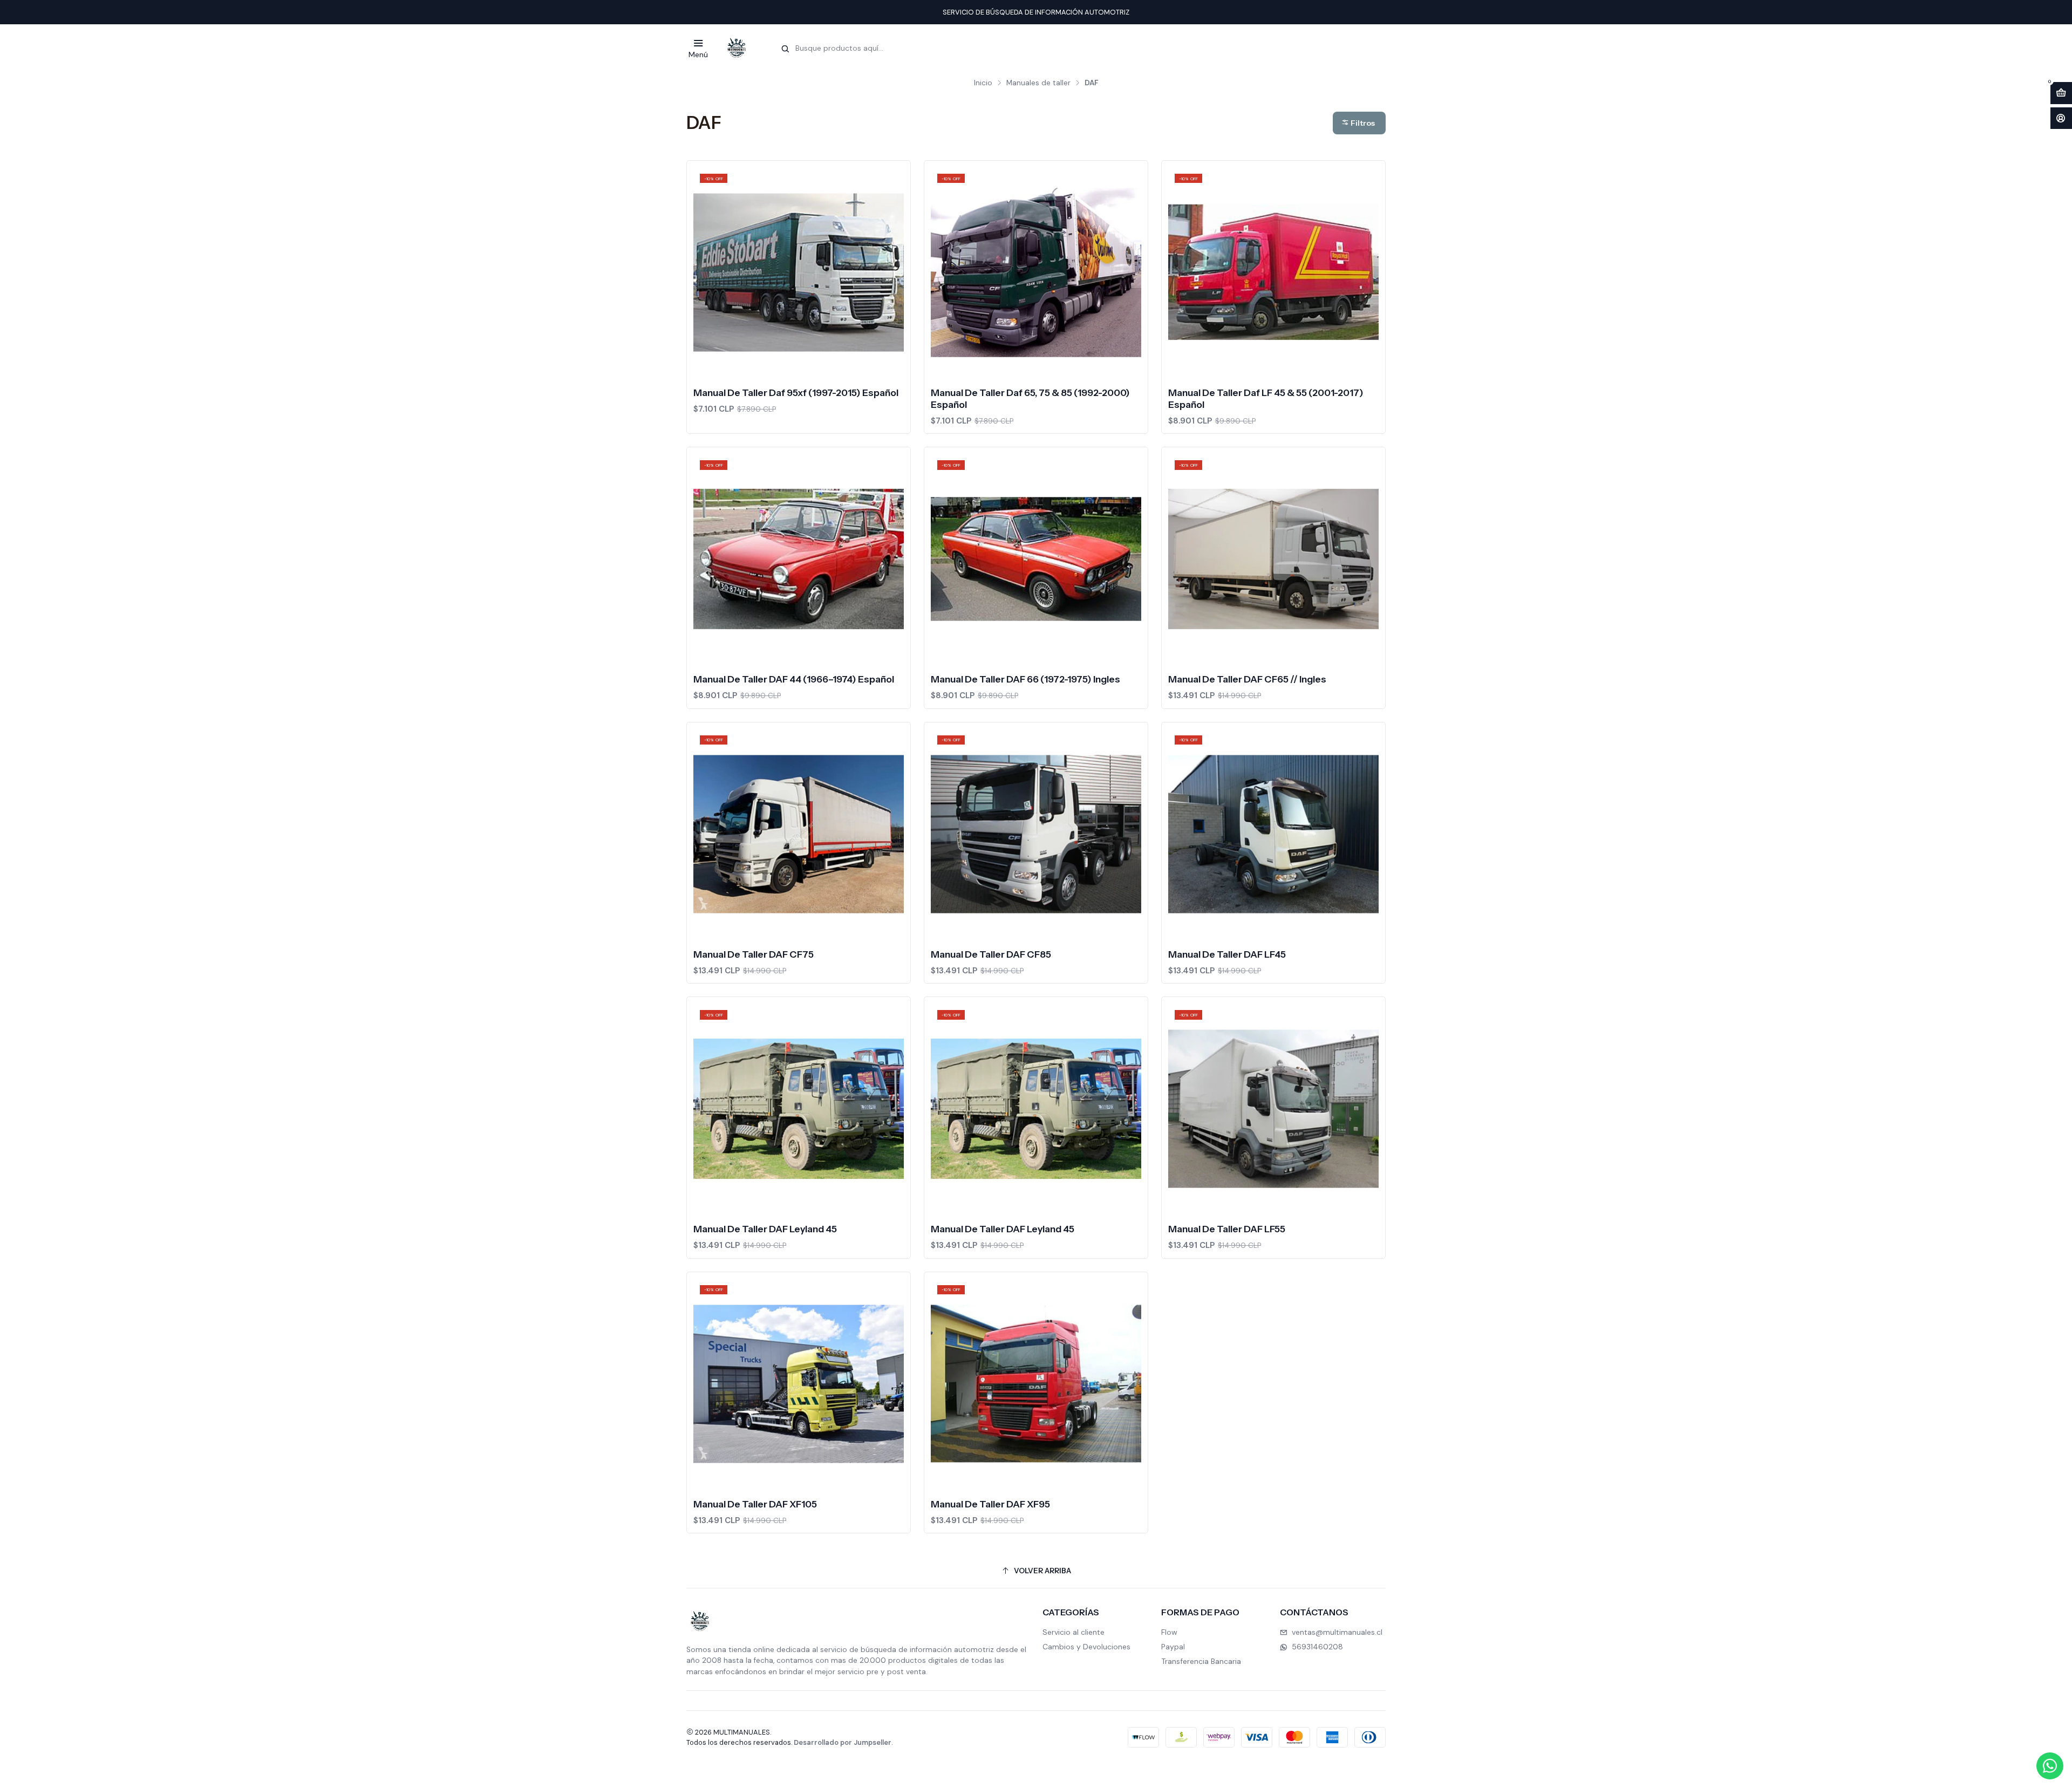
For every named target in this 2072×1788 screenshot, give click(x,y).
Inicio (983, 83)
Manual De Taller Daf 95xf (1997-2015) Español (796, 393)
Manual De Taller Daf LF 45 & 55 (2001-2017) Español (1266, 398)
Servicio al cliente (1074, 1632)
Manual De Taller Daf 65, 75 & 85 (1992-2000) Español (1030, 398)
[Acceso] (2061, 118)
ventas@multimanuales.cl (1337, 1632)
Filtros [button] (1362, 123)
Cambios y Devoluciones (1086, 1647)
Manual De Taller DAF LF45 (1227, 954)
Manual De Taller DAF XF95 (990, 1504)
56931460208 (1317, 1647)
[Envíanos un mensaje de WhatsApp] (2050, 1766)
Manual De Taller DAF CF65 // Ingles (1247, 679)
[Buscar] (785, 49)
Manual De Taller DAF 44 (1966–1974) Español (794, 679)
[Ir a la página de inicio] (737, 48)
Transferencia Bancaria (1201, 1661)
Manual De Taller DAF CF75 (754, 954)
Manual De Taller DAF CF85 (991, 954)
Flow (1169, 1632)
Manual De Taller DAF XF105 (755, 1504)
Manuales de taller (1038, 83)
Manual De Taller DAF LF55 (1227, 1229)
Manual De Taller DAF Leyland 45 (765, 1229)
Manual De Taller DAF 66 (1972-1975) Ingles (1025, 679)
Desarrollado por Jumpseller (843, 1742)
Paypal (1173, 1647)
